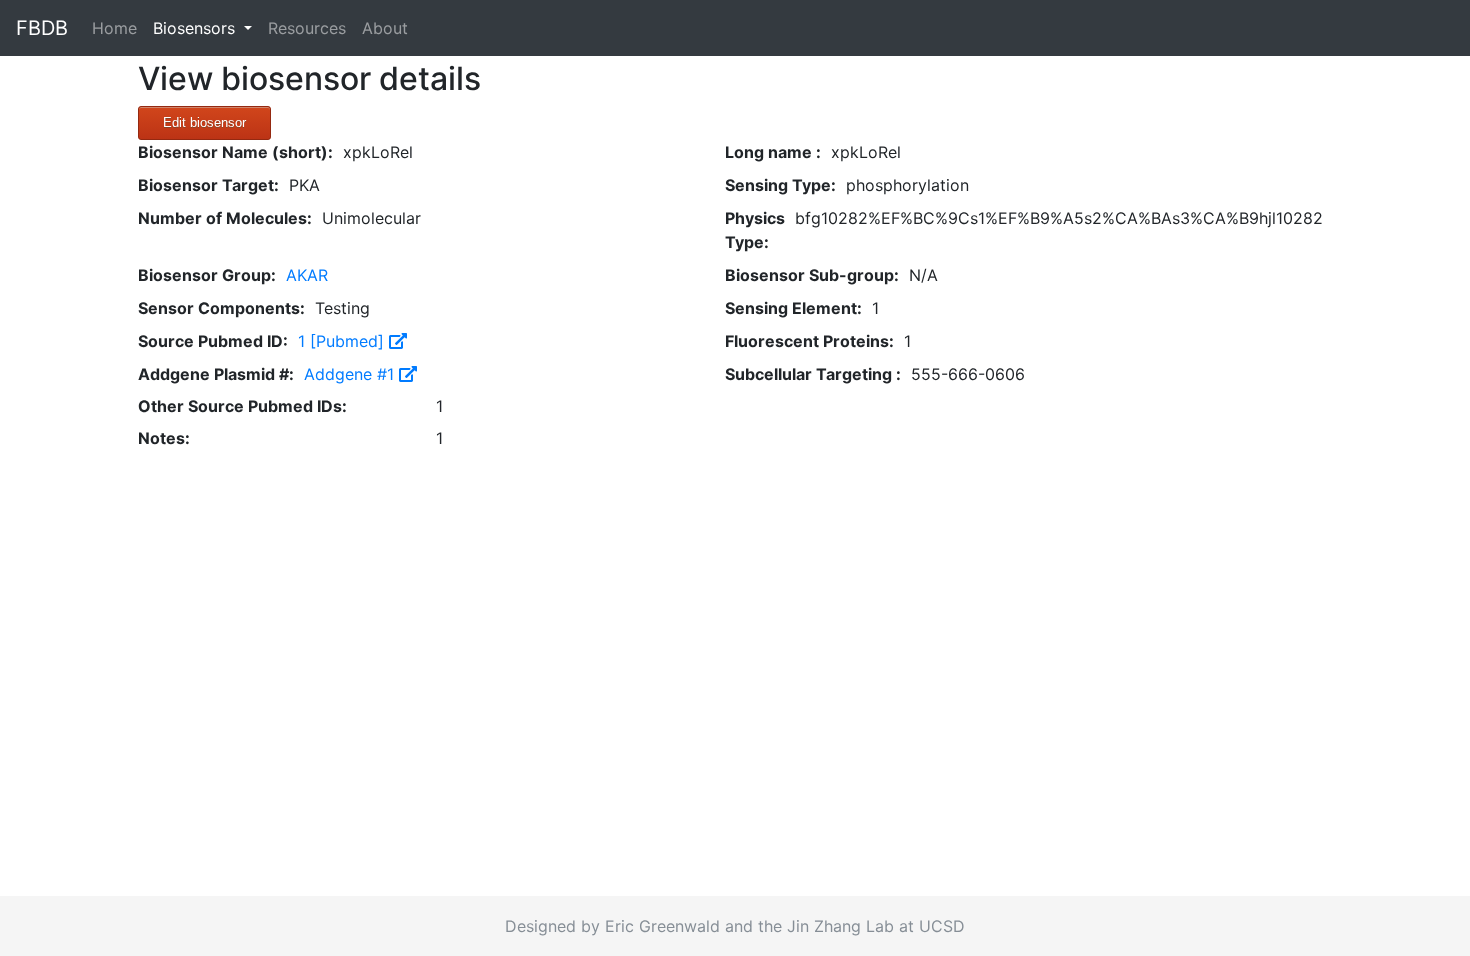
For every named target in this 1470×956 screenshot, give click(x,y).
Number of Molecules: (225, 218)
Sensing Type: (780, 185)
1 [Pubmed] (343, 341)
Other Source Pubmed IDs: (242, 406)
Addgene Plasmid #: (216, 374)
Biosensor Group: (207, 275)
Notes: (164, 438)
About (385, 28)
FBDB (42, 28)
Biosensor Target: (208, 185)
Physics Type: (755, 230)
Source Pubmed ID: (213, 341)
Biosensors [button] (196, 28)
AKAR (307, 275)
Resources (307, 28)
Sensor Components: (221, 308)
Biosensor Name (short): (235, 152)
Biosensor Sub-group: (812, 275)
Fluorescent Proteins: (809, 341)
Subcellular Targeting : (813, 374)
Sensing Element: (793, 308)
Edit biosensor (204, 122)
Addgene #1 (351, 374)
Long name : (773, 152)
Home (118, 27)
